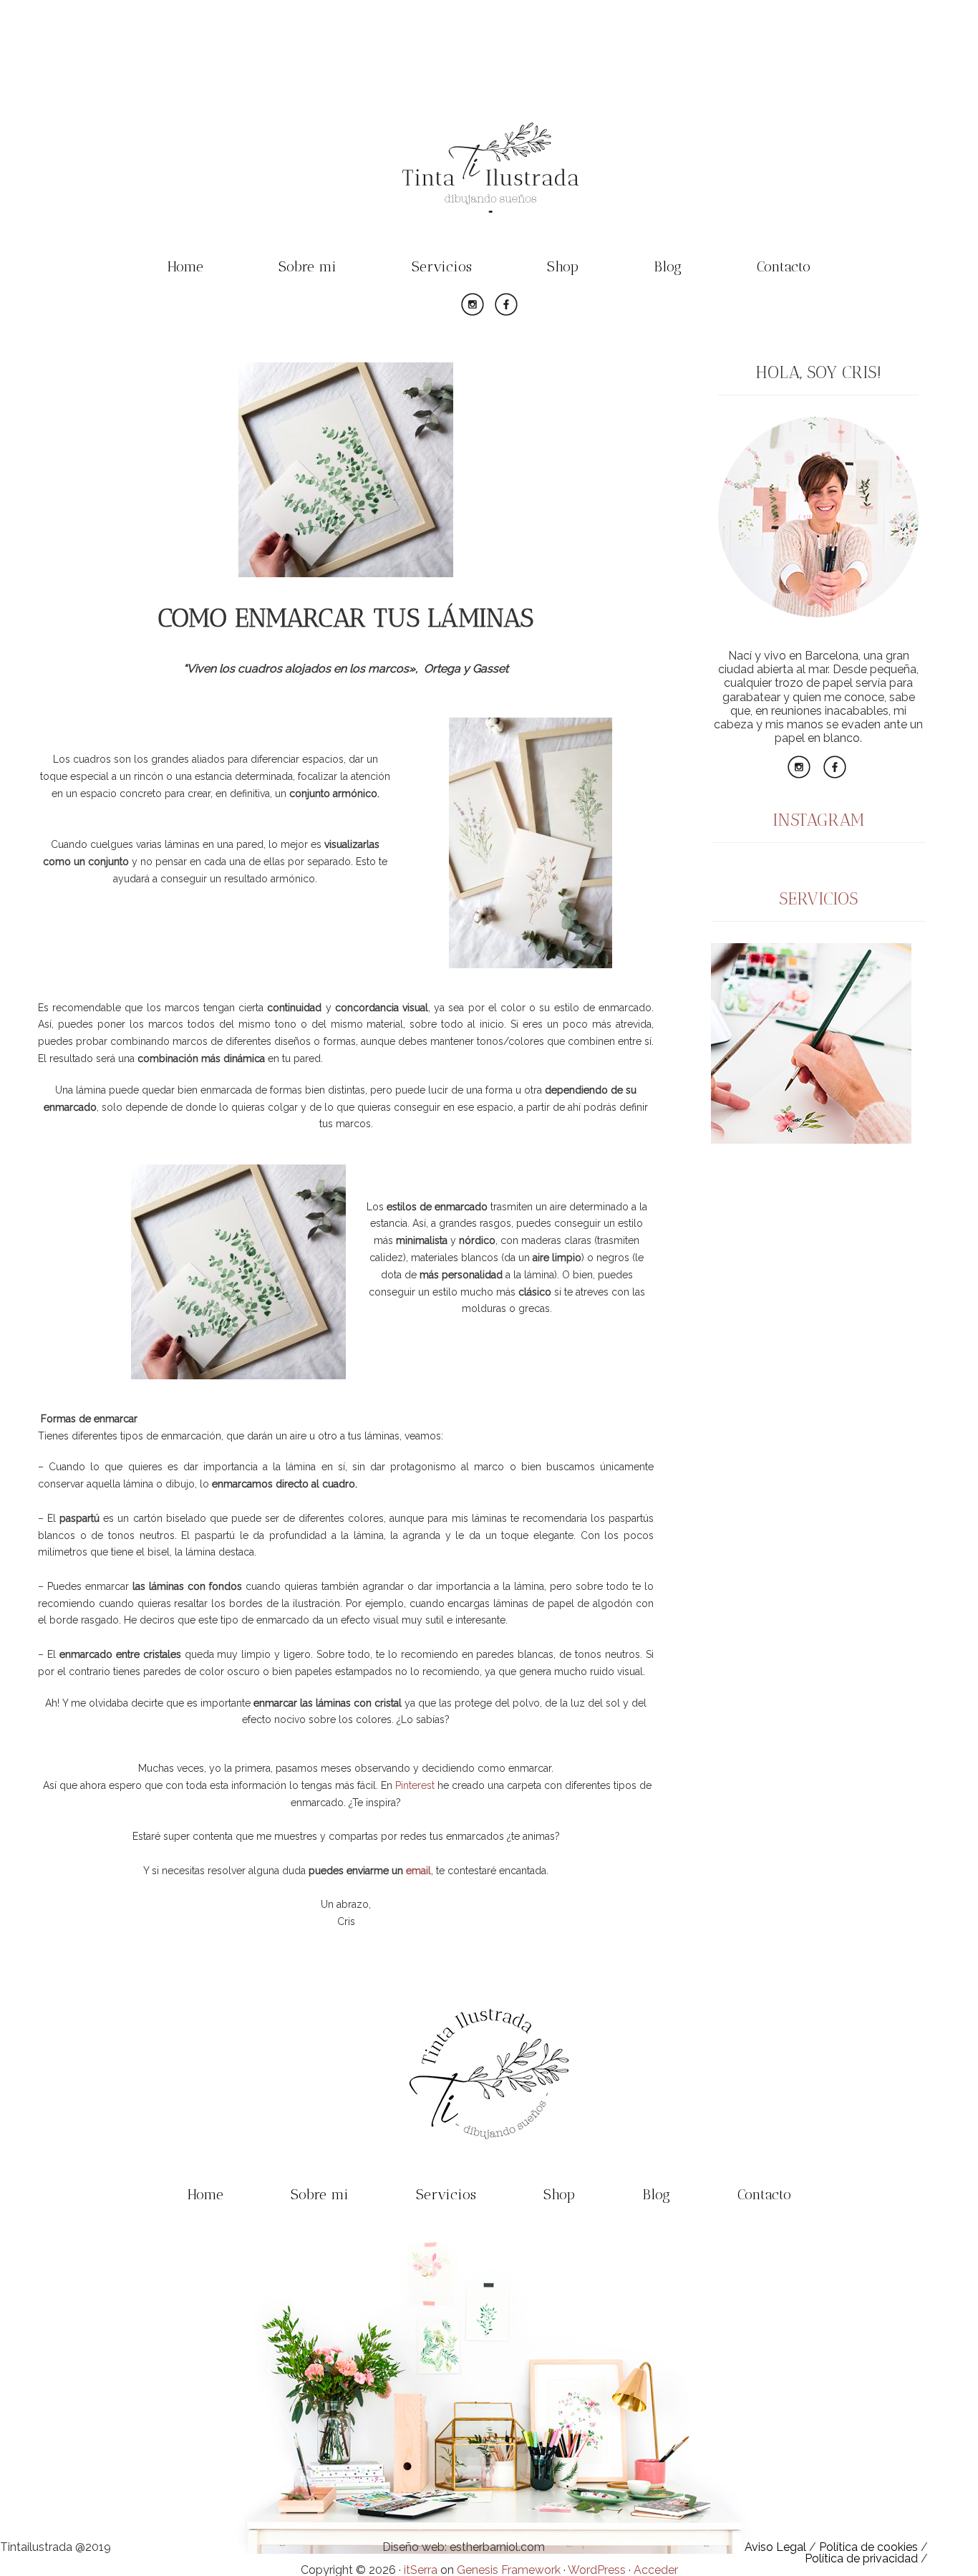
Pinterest (415, 1785)
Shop (563, 266)
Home (185, 266)
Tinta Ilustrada (489, 168)
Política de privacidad (861, 2558)
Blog (668, 266)
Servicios (442, 266)
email (418, 1871)
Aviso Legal (775, 2547)
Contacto (784, 266)
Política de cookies (868, 2547)
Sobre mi (308, 266)
